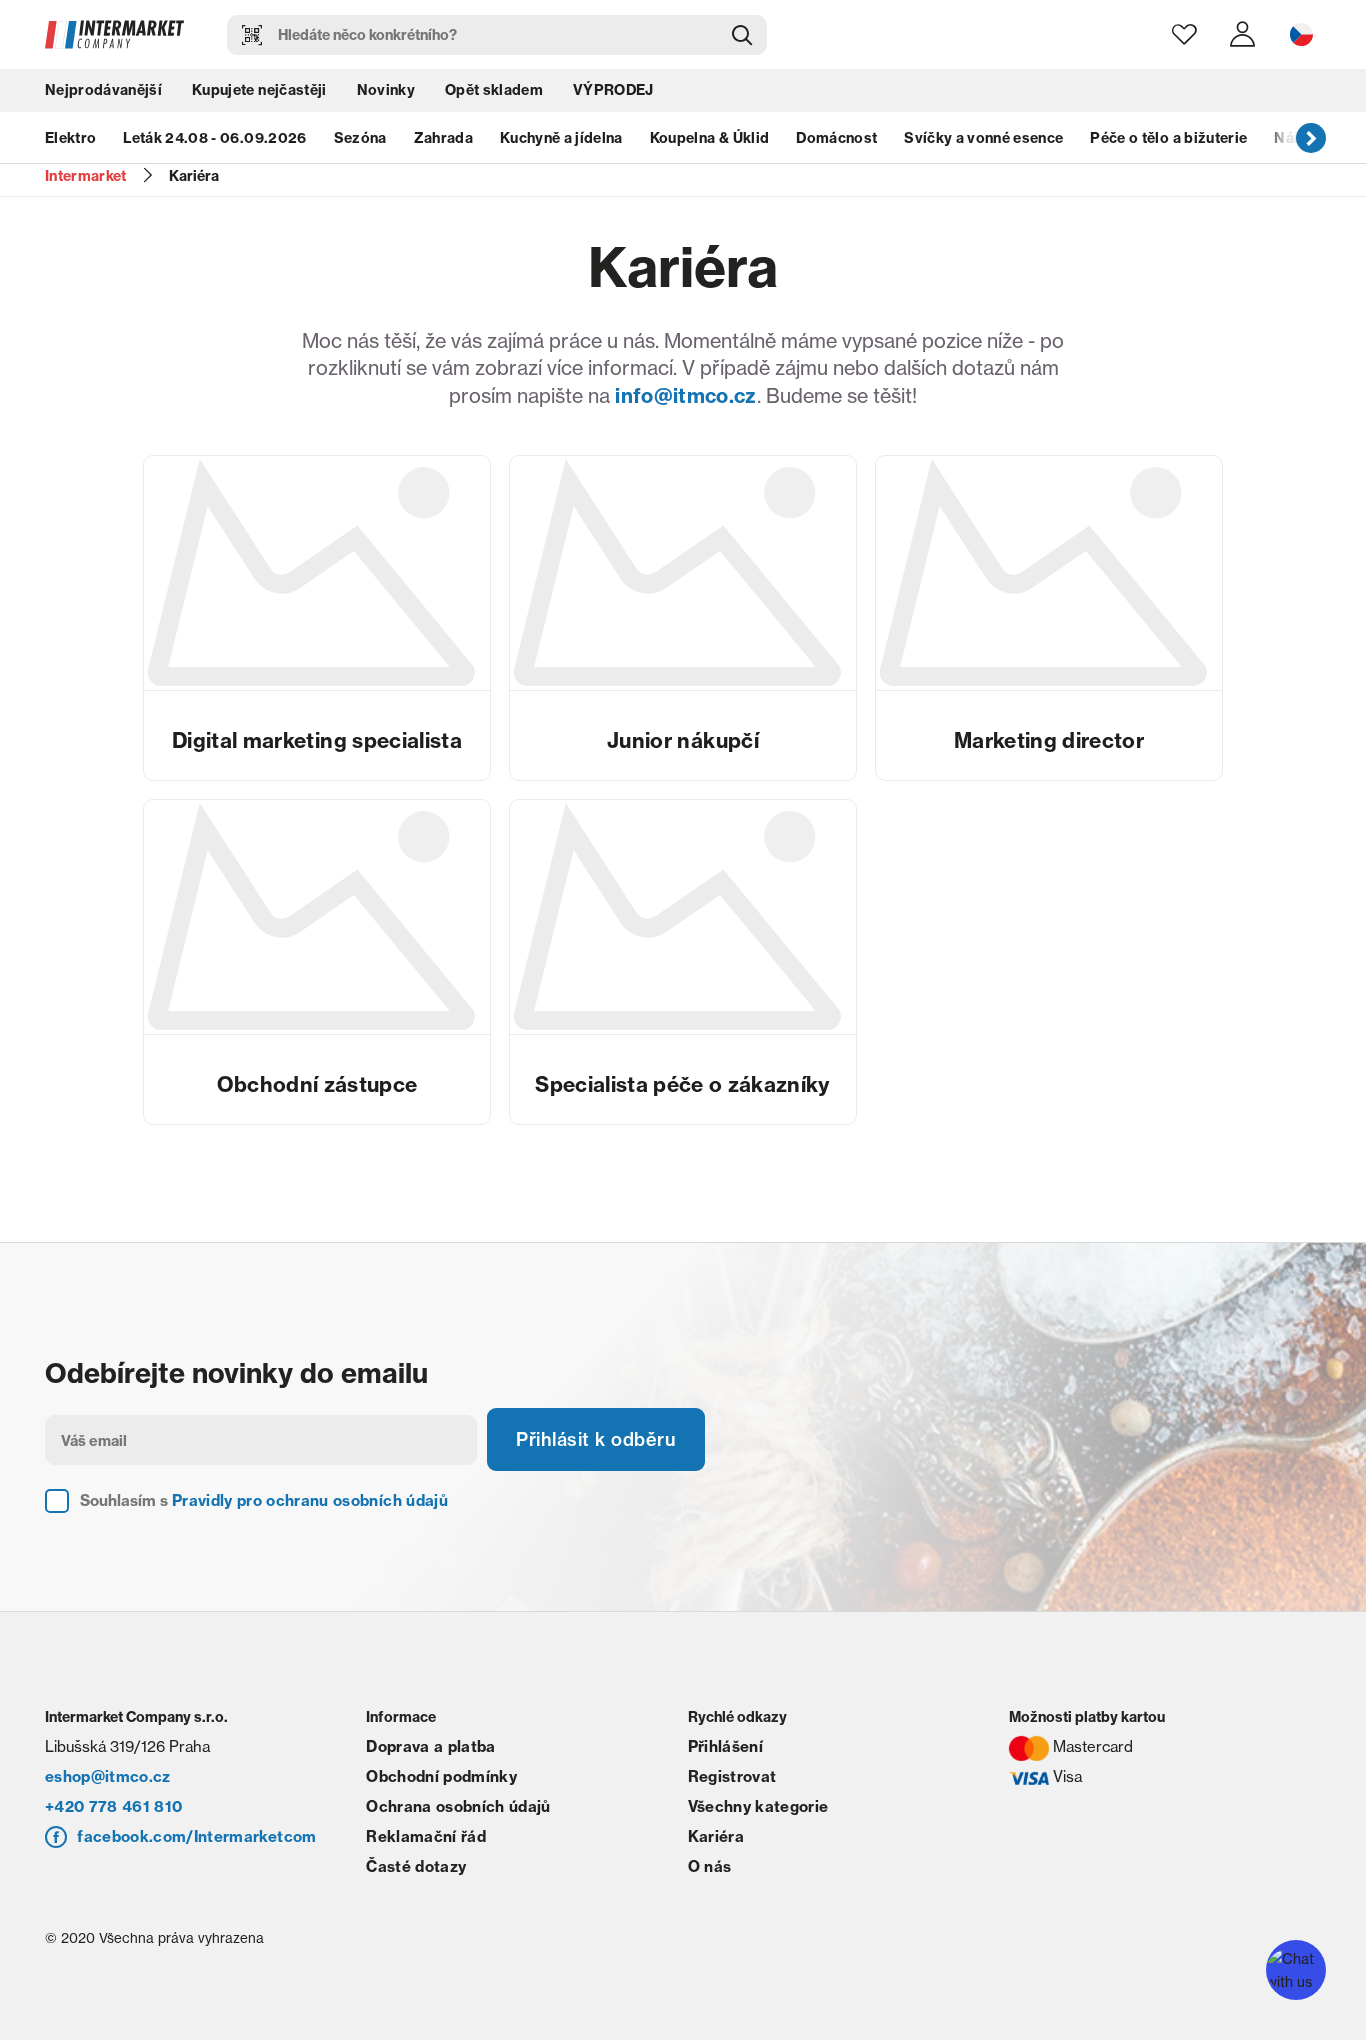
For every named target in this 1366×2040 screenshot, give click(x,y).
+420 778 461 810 (113, 1806)
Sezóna (360, 138)
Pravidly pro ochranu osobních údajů (310, 1500)
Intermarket (86, 176)
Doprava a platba (430, 1746)
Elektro (70, 138)
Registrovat (732, 1776)
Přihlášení (725, 1746)
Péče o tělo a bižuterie (1168, 138)
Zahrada (443, 138)
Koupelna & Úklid (709, 138)
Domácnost (836, 138)
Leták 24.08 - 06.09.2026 (214, 138)
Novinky (386, 90)
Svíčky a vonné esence (983, 138)
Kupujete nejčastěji (259, 90)
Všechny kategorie (758, 1806)
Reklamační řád (426, 1836)
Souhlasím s (264, 1500)
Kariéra (716, 1836)
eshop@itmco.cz (108, 1776)
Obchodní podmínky (441, 1776)
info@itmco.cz (685, 395)
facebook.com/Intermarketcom (196, 1836)
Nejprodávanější (103, 90)
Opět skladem (494, 90)
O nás (710, 1866)
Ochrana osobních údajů (458, 1806)
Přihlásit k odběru (596, 1439)
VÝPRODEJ (613, 90)
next (1311, 137)
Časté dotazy (416, 1866)
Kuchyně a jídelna (561, 138)
